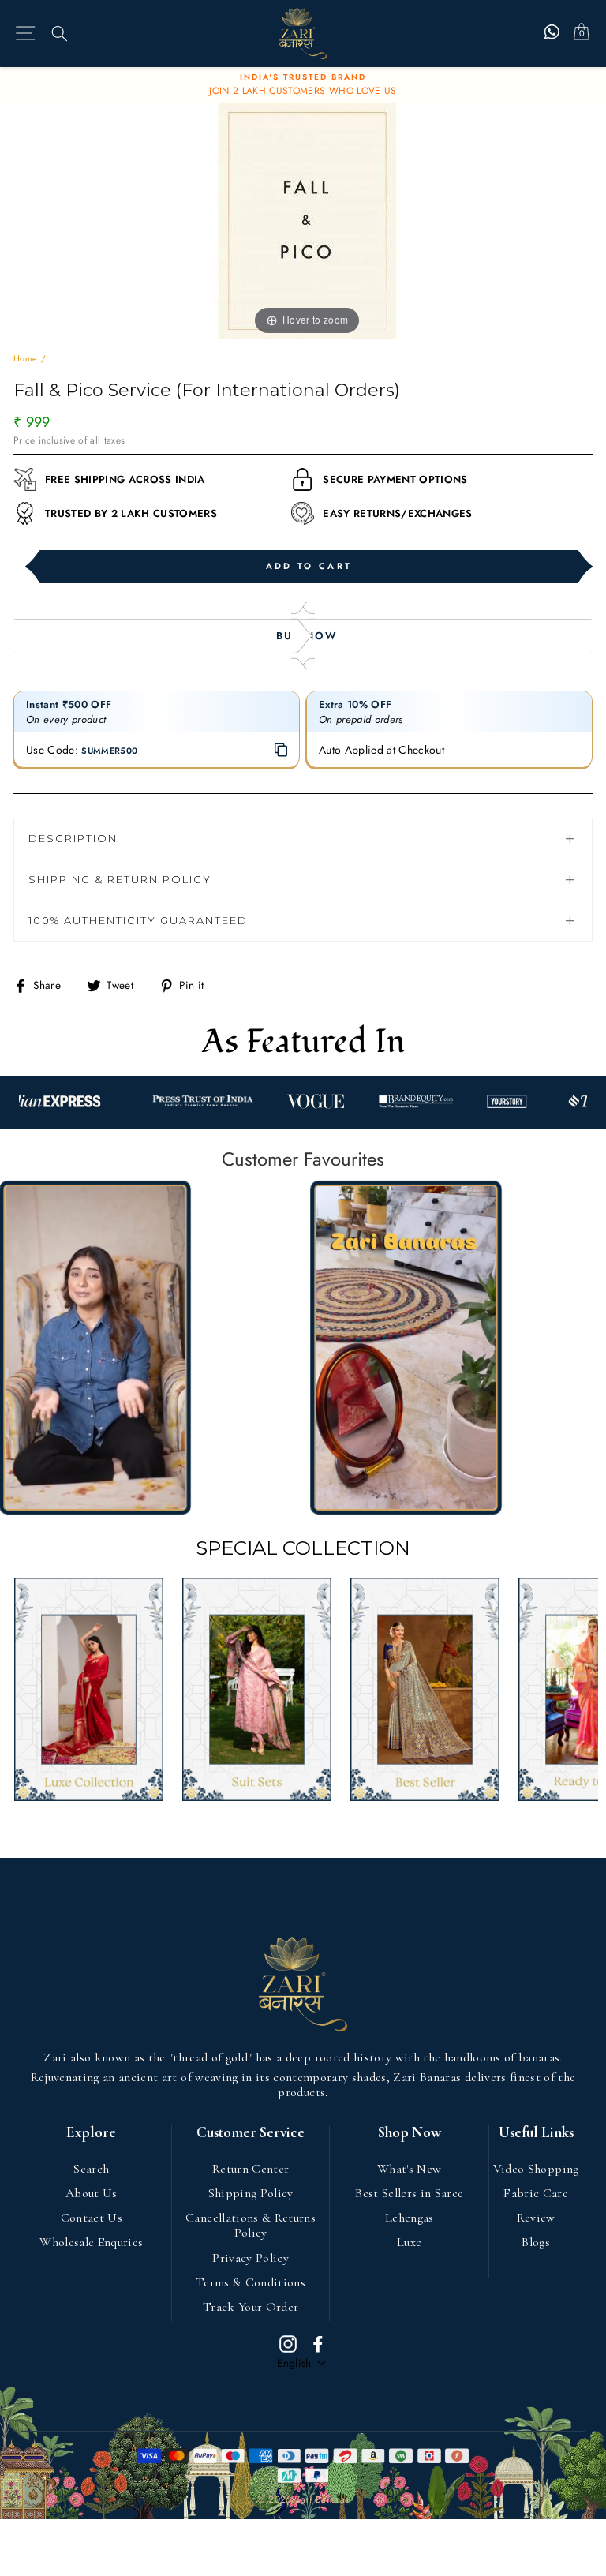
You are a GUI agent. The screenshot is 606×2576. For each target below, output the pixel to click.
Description (73, 838)
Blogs (536, 2242)
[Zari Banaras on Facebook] (318, 2343)
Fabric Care (536, 2193)
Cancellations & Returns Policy (251, 2225)
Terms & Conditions (251, 2282)
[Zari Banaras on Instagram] (288, 2343)
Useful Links (536, 2133)
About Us (92, 2193)
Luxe (409, 2242)
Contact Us (92, 2218)
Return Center (251, 2169)
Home (25, 358)
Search (91, 2169)
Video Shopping (536, 2169)
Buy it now (303, 636)
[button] (95, 1348)
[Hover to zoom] (307, 219)
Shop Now (410, 2133)
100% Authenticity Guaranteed (138, 920)
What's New (409, 2169)
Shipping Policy (251, 2193)
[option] (303, 85)
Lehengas (410, 2218)
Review (536, 2218)
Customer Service (251, 2133)
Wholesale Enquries (91, 2242)
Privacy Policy (251, 2258)
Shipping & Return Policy (120, 879)
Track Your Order (251, 2307)
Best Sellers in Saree (409, 2193)
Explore (91, 2133)
